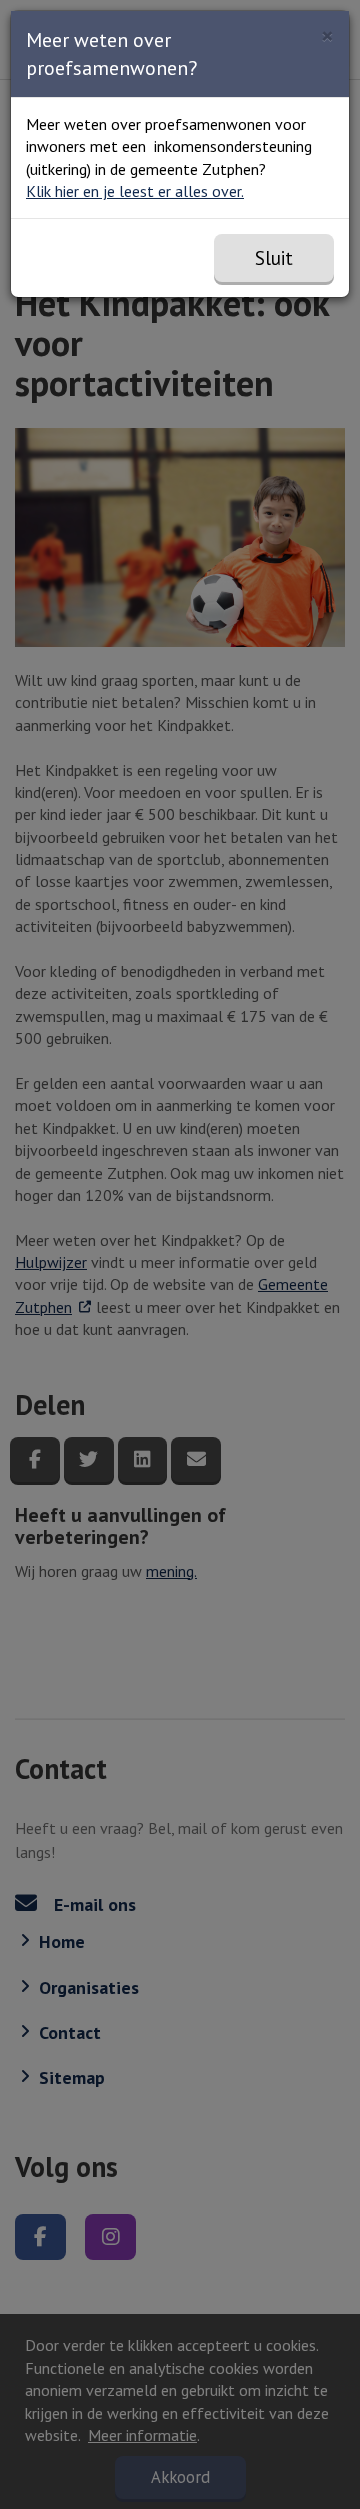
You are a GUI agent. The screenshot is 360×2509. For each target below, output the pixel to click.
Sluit (274, 258)
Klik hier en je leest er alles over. (135, 191)
